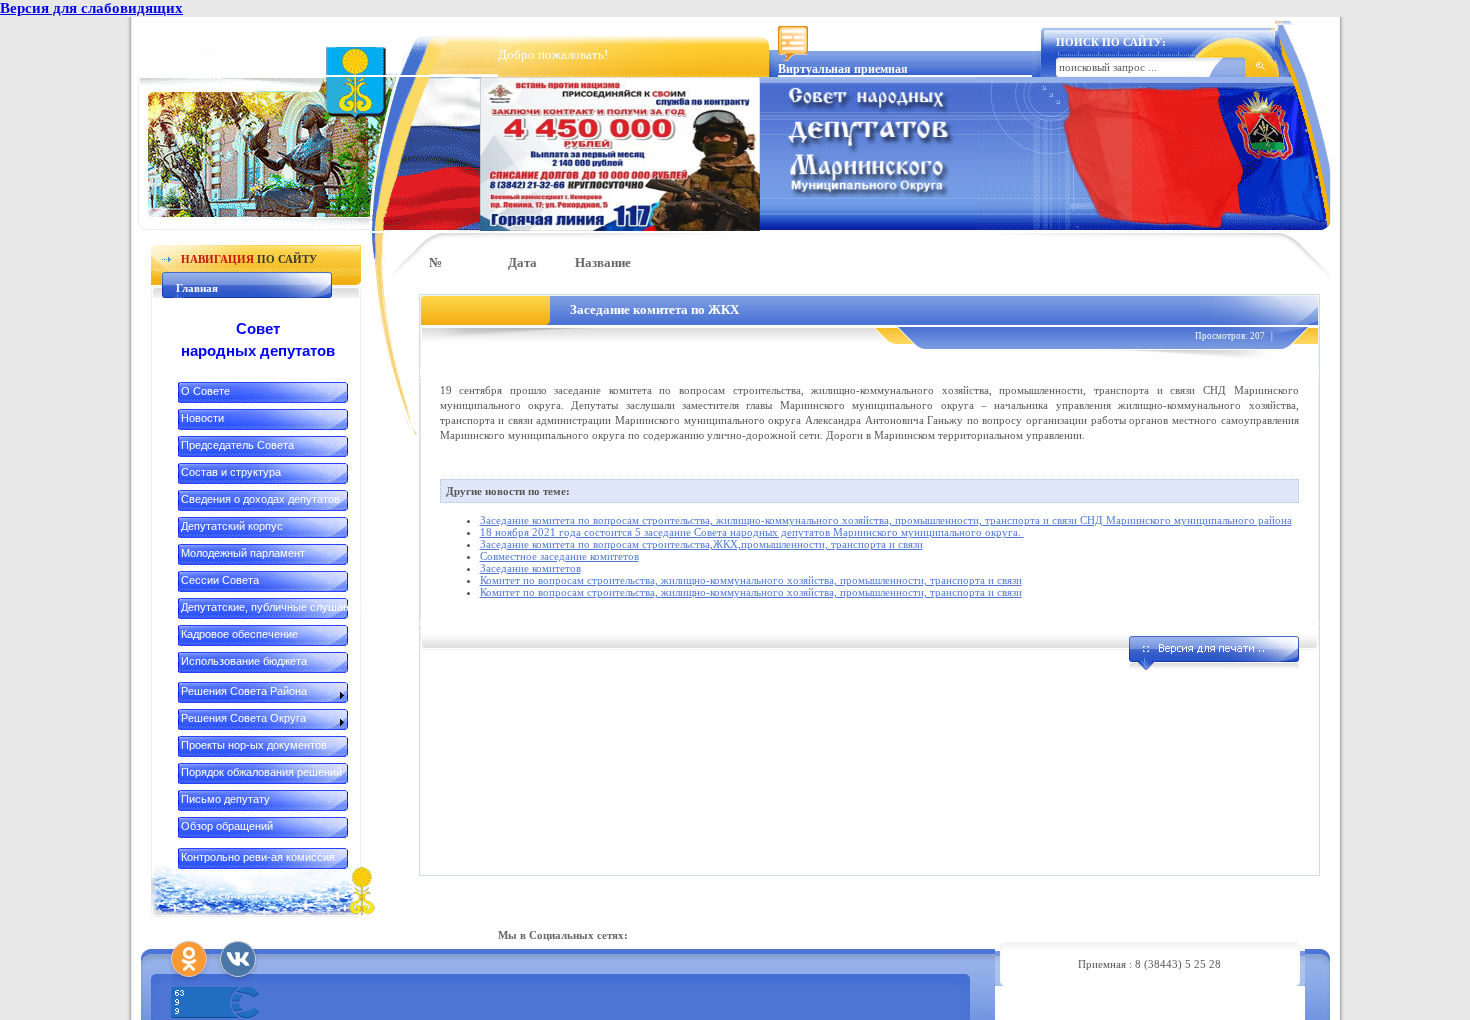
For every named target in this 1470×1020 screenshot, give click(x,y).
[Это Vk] (238, 959)
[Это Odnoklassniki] (189, 959)
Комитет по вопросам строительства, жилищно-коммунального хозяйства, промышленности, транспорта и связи (751, 580)
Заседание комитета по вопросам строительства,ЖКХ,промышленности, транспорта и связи (701, 544)
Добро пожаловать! (553, 55)
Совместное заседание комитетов (559, 556)
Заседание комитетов (530, 568)
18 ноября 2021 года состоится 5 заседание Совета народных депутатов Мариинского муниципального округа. (752, 532)
